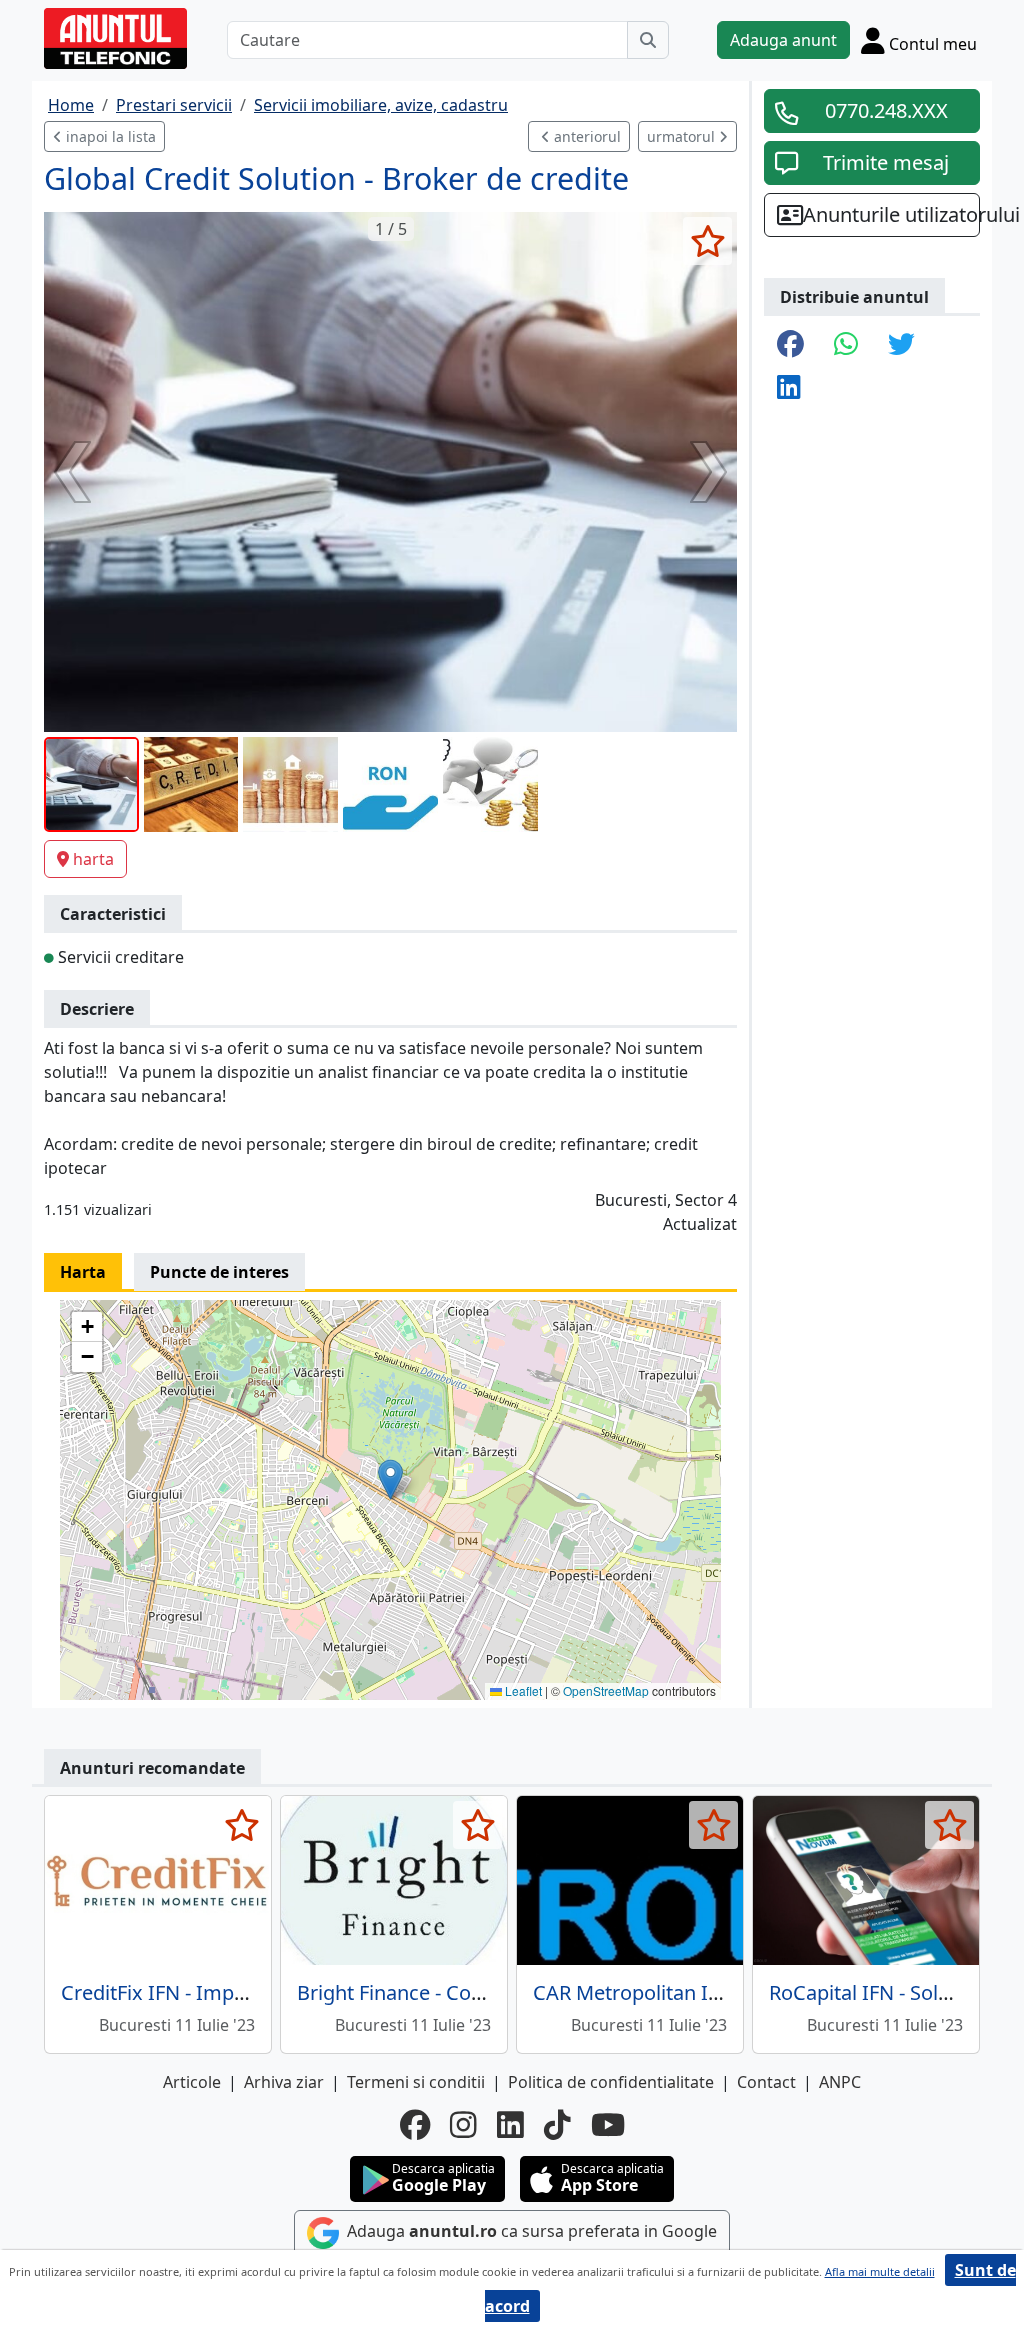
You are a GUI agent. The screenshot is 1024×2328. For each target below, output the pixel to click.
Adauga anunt (783, 40)
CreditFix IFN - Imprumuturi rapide (221, 1992)
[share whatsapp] (846, 345)
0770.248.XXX (886, 110)
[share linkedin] (789, 388)
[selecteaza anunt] (707, 241)
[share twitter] (901, 345)
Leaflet (522, 1690)
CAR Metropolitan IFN (633, 1992)
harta (93, 859)
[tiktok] (557, 2125)
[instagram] (463, 2125)
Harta (83, 1272)
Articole (192, 2082)
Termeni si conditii (416, 2082)
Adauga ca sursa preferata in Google (530, 2231)
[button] (390, 1479)
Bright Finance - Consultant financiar (465, 1992)
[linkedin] (510, 2125)
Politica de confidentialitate (611, 2082)
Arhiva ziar (284, 2082)
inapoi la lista (109, 136)
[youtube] (608, 2125)
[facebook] (415, 2125)
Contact (766, 2082)
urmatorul (683, 136)
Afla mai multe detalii (880, 2271)
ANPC (840, 2082)
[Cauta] (648, 40)
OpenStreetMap (606, 1690)
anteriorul (585, 136)
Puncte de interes (219, 1272)
